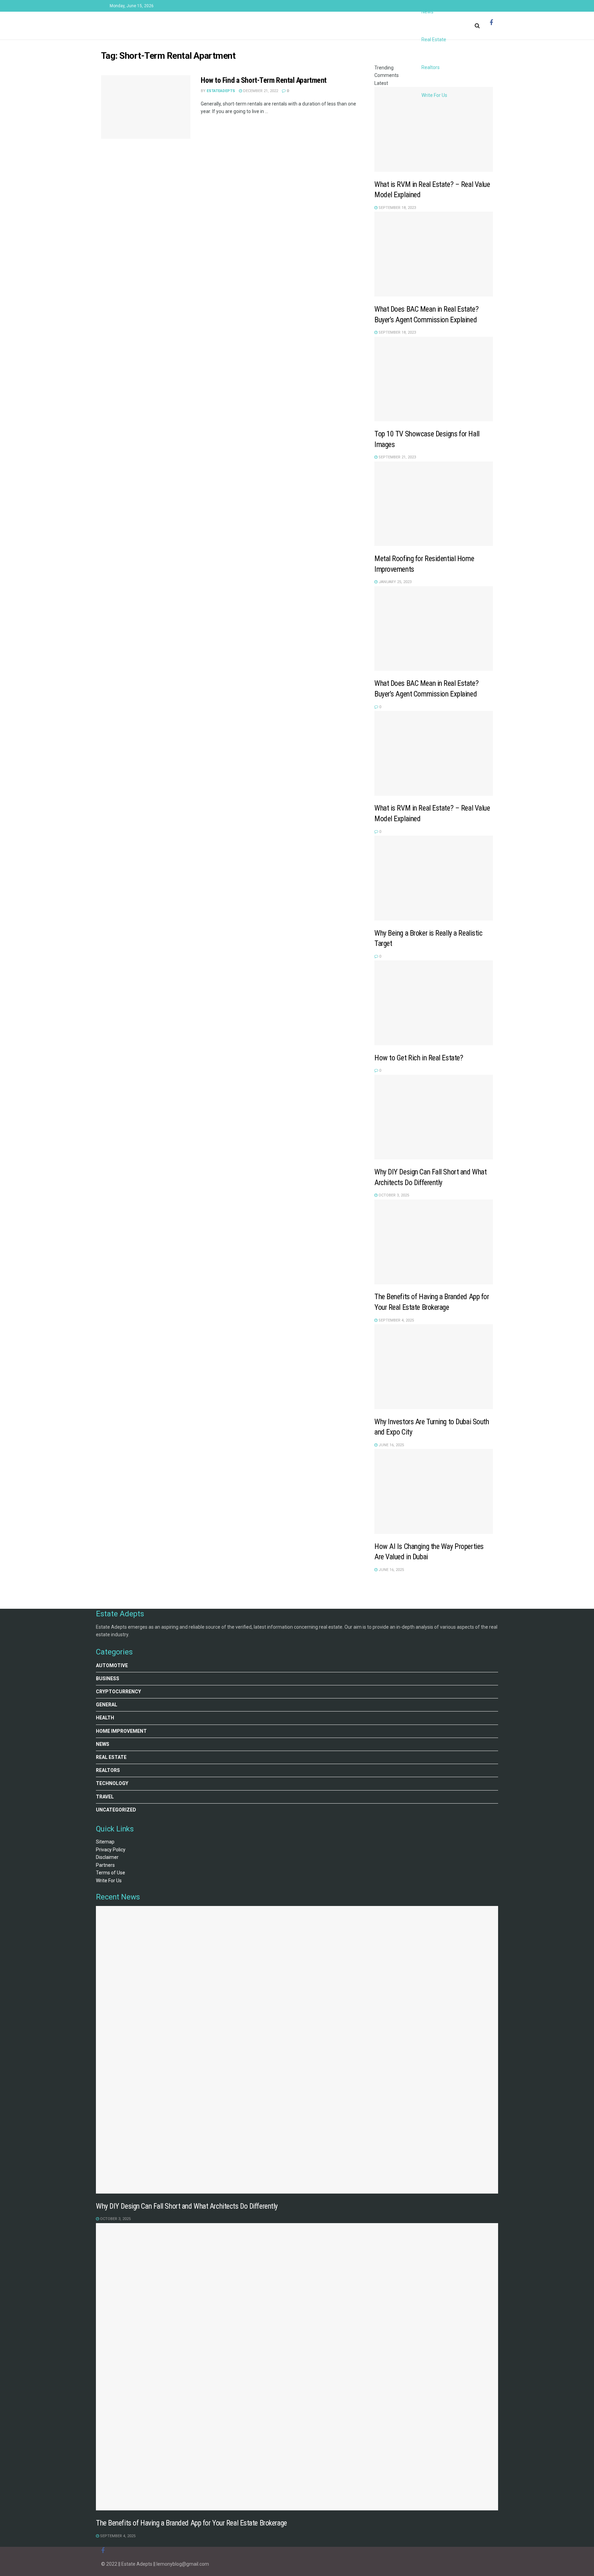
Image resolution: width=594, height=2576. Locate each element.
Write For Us (434, 95)
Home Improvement (121, 1731)
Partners (105, 1865)
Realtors (431, 67)
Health (105, 1718)
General (107, 1705)
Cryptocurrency (118, 1692)
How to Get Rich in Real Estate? (419, 1058)
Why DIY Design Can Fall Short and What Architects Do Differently (187, 2206)
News (103, 1744)
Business (108, 1679)
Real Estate (434, 40)
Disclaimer (107, 1857)
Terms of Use (111, 1873)
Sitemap (105, 1842)
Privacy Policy (111, 1850)
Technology (112, 1783)
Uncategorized (116, 1810)
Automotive (112, 1665)
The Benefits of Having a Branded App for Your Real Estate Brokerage (191, 2523)
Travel (105, 1797)
